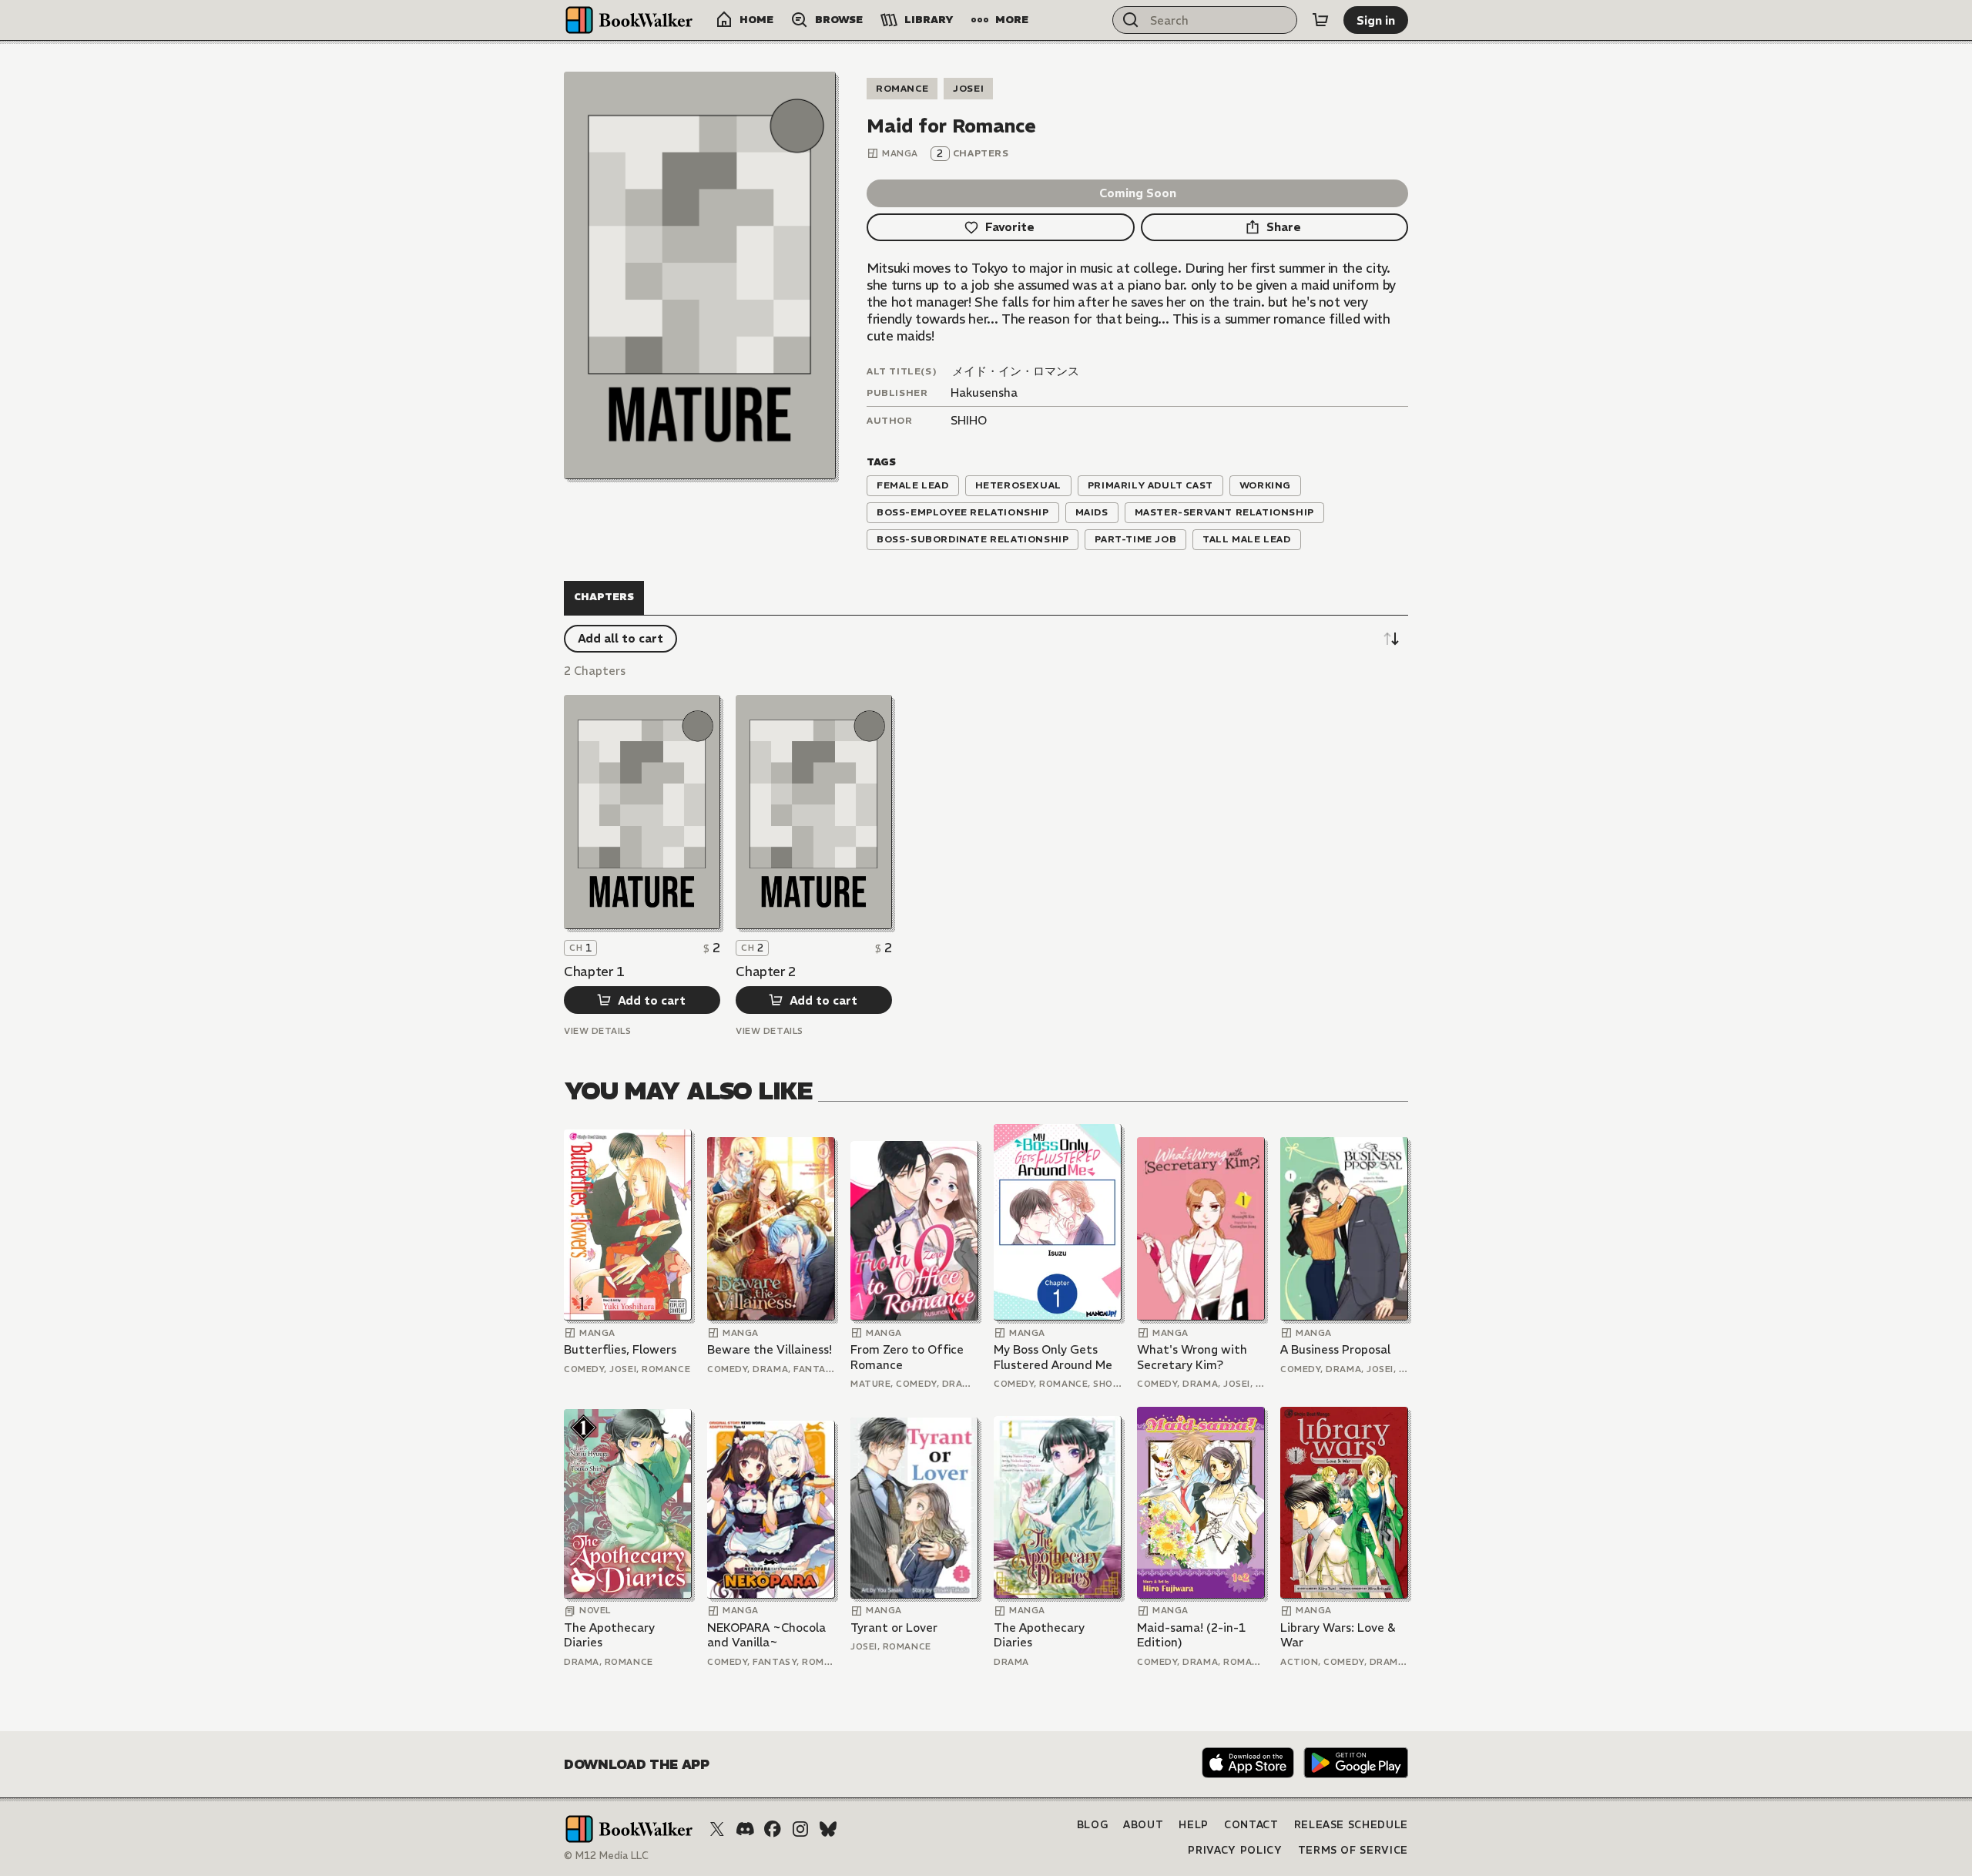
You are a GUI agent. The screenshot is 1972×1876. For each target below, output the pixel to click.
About (1143, 1825)
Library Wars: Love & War (1338, 1635)
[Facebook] (773, 1829)
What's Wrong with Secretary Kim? (1192, 1357)
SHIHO (969, 420)
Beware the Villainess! (770, 1349)
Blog (1093, 1825)
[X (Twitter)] (717, 1829)
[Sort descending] (1391, 639)
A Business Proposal (1335, 1349)
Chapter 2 (766, 972)
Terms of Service (1353, 1850)
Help (1194, 1825)
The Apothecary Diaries (609, 1635)
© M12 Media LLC (606, 1856)
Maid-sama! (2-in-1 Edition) (1191, 1635)
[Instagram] (800, 1829)
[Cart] (1320, 20)
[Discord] (745, 1829)
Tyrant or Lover (894, 1628)
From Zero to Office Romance (907, 1357)
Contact (1251, 1825)
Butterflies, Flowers (620, 1349)
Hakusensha (984, 393)
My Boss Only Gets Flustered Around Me (1053, 1357)
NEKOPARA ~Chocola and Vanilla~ (766, 1635)
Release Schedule (1351, 1825)
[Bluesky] (828, 1829)
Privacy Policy (1235, 1850)
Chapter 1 (594, 972)
